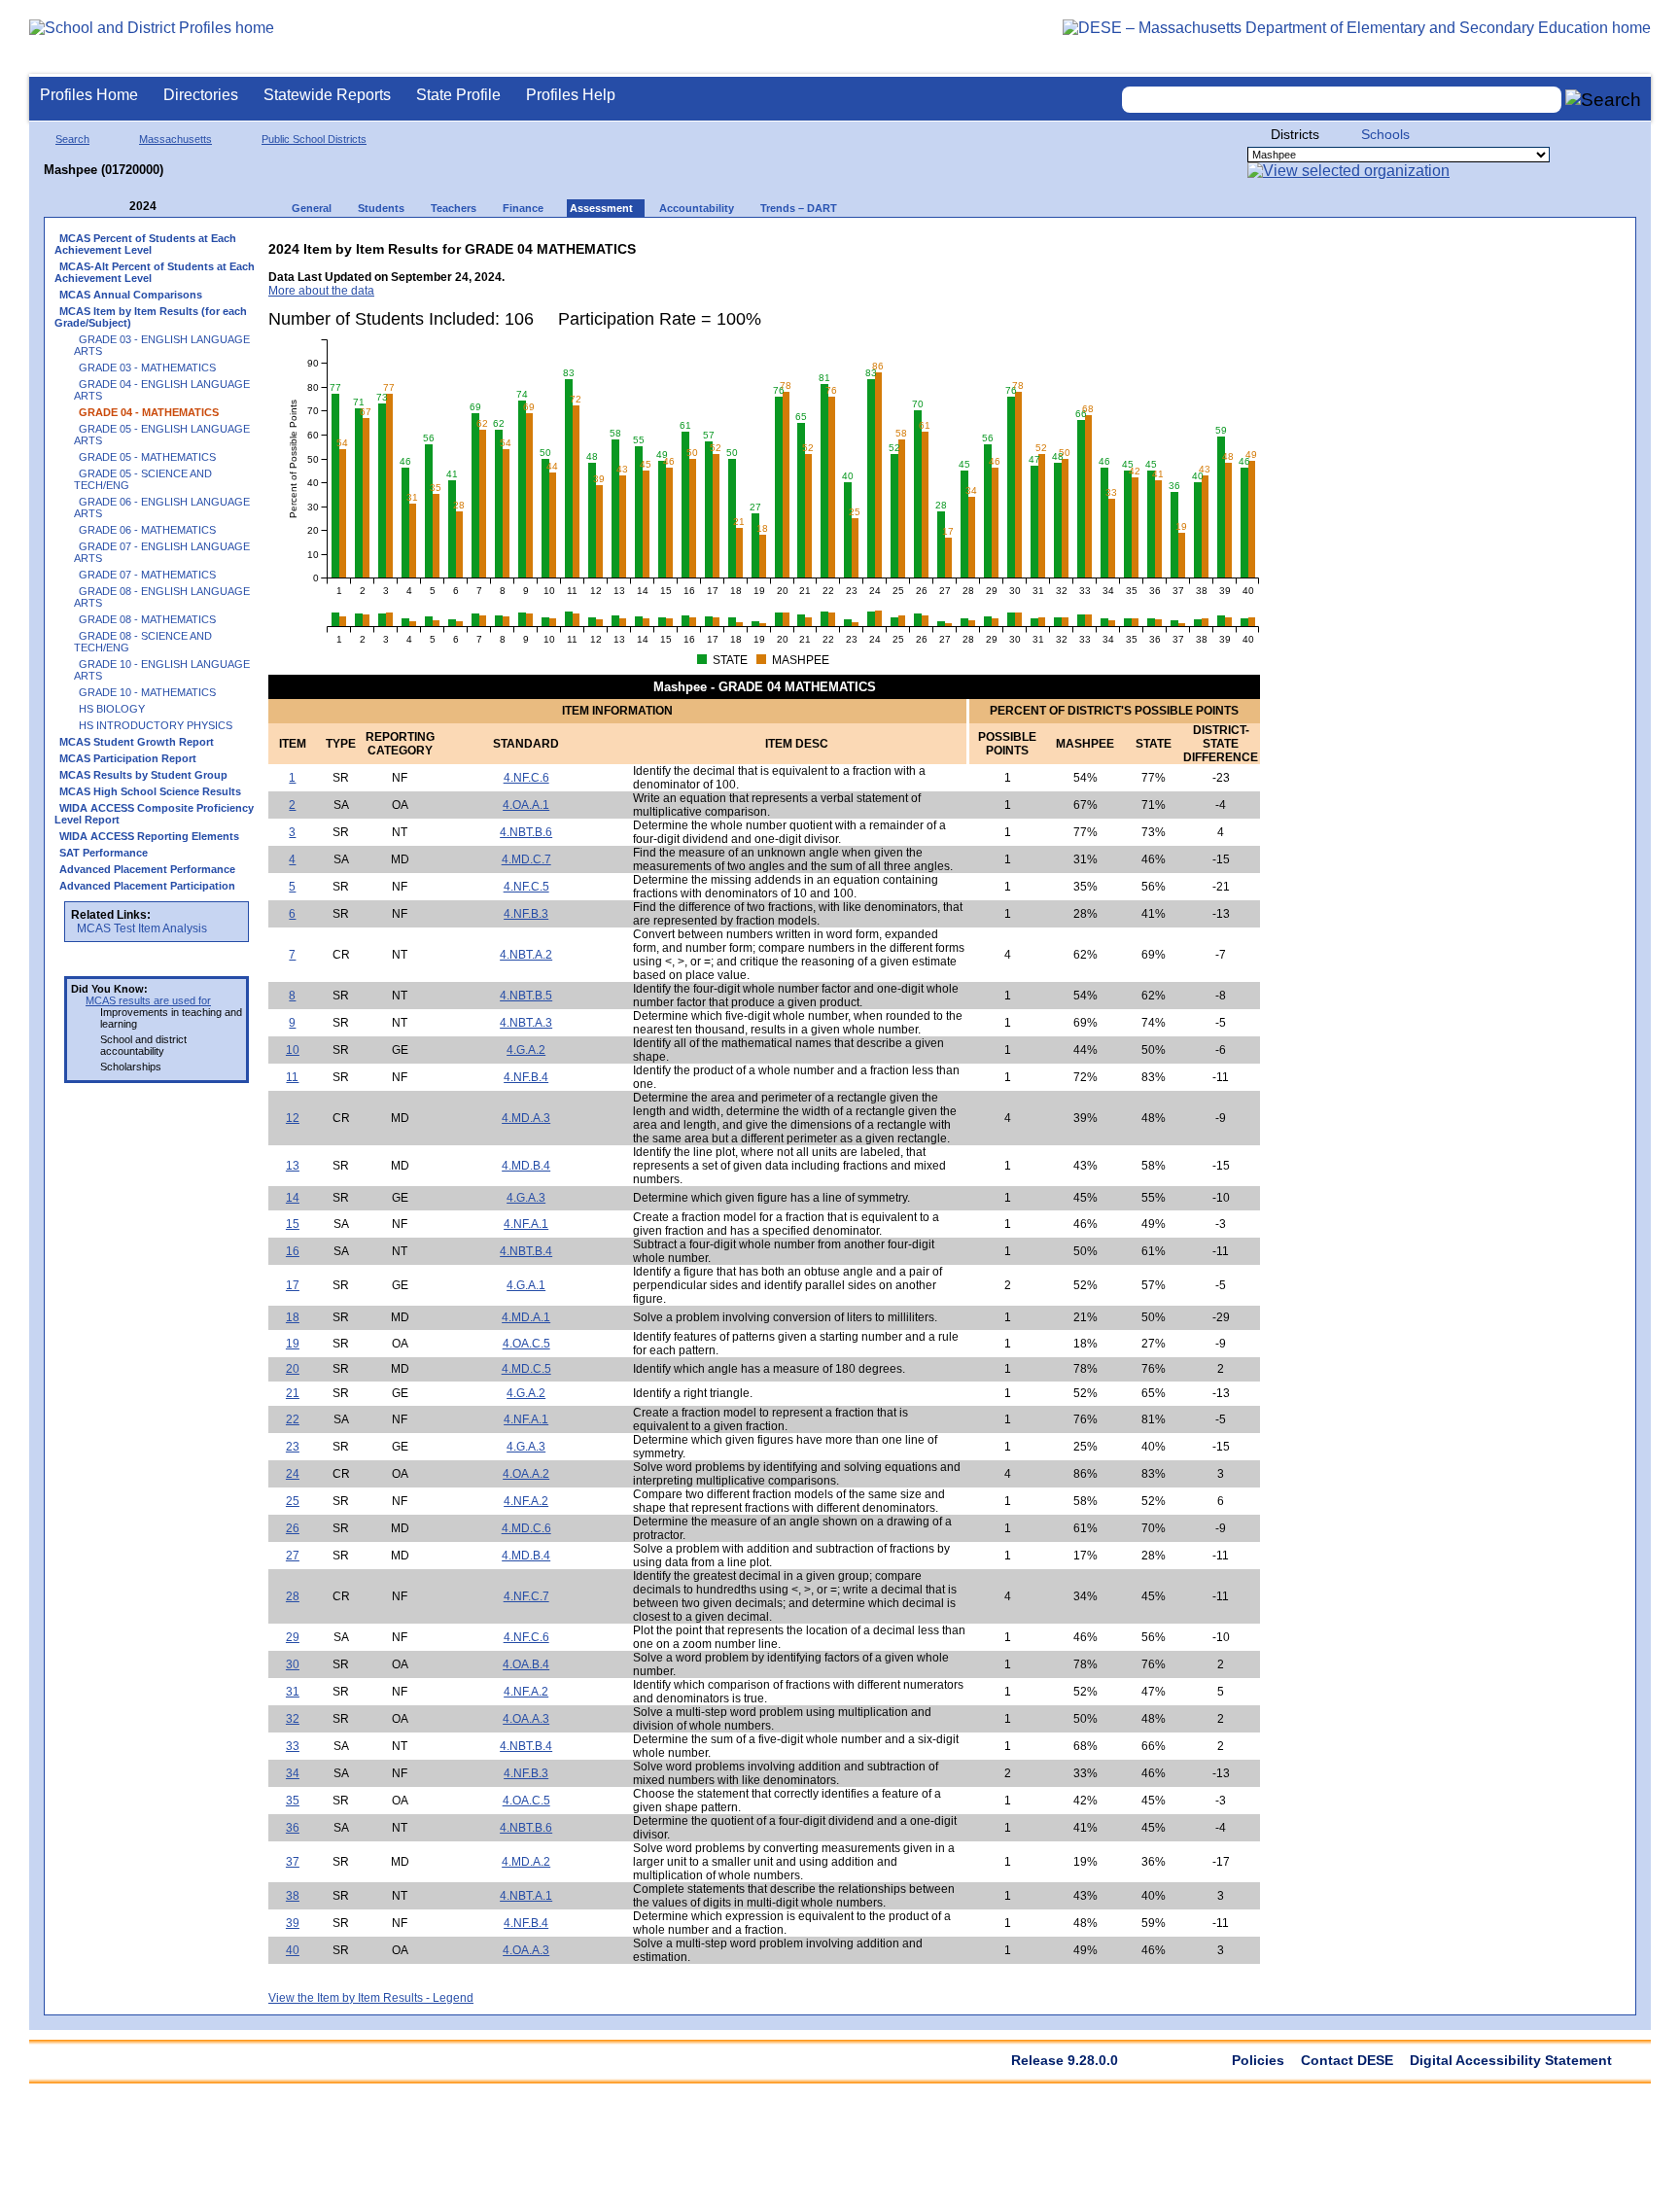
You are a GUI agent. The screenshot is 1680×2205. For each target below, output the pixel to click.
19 (293, 1344)
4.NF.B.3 (526, 914)
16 (293, 1251)
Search (72, 139)
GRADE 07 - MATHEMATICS (147, 575)
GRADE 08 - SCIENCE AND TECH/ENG (143, 642)
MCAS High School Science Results (150, 791)
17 (293, 1285)
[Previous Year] (116, 207)
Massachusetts (175, 139)
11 (292, 1077)
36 (293, 1828)
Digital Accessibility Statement (1511, 2060)
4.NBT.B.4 (526, 1251)
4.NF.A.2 (526, 1501)
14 (293, 1198)
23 (293, 1447)
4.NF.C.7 (526, 1596)
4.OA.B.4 (526, 1664)
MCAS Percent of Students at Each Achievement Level (145, 244)
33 (293, 1746)
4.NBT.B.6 (526, 832)
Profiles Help (571, 95)
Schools (1385, 134)
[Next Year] (183, 207)
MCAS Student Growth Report (137, 742)
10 (293, 1050)
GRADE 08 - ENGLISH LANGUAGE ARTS (162, 597)
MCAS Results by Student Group (143, 775)
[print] (1138, 245)
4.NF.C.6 (526, 778)
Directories (201, 95)
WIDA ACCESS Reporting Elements (149, 836)
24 (293, 1474)
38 (293, 1896)
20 (293, 1369)
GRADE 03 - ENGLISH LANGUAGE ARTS (162, 345)
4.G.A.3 (526, 1198)
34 (293, 1773)
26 (293, 1528)
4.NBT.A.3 (526, 1023)
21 (293, 1393)
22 (293, 1419)
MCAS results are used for (148, 1000)
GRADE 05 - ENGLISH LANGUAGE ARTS (162, 435)
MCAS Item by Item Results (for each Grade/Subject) (151, 317)
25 (293, 1501)
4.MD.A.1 (526, 1317)
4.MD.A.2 (526, 1862)
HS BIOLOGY (112, 709)
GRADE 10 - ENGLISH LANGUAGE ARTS (162, 670)
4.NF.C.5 (526, 887)
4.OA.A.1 (526, 805)
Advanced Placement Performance (147, 869)
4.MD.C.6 (526, 1528)
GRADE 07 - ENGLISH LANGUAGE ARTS (162, 552)
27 (293, 1556)
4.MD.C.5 (526, 1369)
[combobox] (1342, 100)
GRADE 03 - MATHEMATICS (147, 367)
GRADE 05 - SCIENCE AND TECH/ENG (143, 479)
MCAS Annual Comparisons (131, 295)
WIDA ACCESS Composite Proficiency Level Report (154, 814)
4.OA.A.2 (526, 1474)
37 (293, 1862)
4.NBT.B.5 (526, 996)
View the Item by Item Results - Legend (371, 1998)
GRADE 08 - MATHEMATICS (147, 619)
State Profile (458, 95)
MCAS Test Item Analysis (142, 928)
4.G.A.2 (526, 1050)
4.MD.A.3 (526, 1118)
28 (293, 1596)
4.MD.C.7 (526, 859)
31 (293, 1692)
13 (293, 1166)
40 (293, 1950)
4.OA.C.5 (526, 1344)
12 (293, 1118)
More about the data (321, 291)
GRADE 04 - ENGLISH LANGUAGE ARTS (162, 390)
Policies (1258, 2060)
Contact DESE (1347, 2060)
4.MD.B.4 (526, 1166)
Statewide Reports (327, 95)
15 (293, 1224)
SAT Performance (104, 853)
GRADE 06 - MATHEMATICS (147, 530)
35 (293, 1801)
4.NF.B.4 (526, 1077)
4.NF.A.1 (526, 1224)
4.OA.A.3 (526, 1719)
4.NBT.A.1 (526, 1896)
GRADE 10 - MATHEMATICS (147, 692)
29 (293, 1637)
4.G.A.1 (526, 1285)
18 (293, 1317)
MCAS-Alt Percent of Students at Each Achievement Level (155, 272)
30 (293, 1664)
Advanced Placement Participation (147, 886)
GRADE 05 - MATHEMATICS (147, 457)
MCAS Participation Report (128, 758)
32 (293, 1719)
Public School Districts (314, 139)
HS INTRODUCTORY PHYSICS (156, 725)
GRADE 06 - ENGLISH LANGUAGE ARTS (162, 507)
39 (293, 1923)
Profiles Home (89, 95)
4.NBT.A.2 (526, 955)
